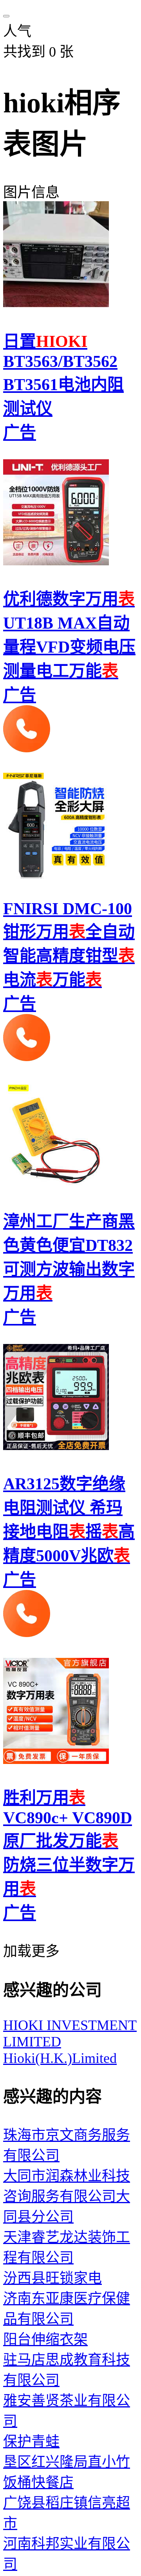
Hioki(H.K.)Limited (60, 2058)
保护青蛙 (31, 2442)
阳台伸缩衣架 (45, 2339)
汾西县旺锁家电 (52, 2278)
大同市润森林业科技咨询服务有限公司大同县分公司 (67, 2196)
